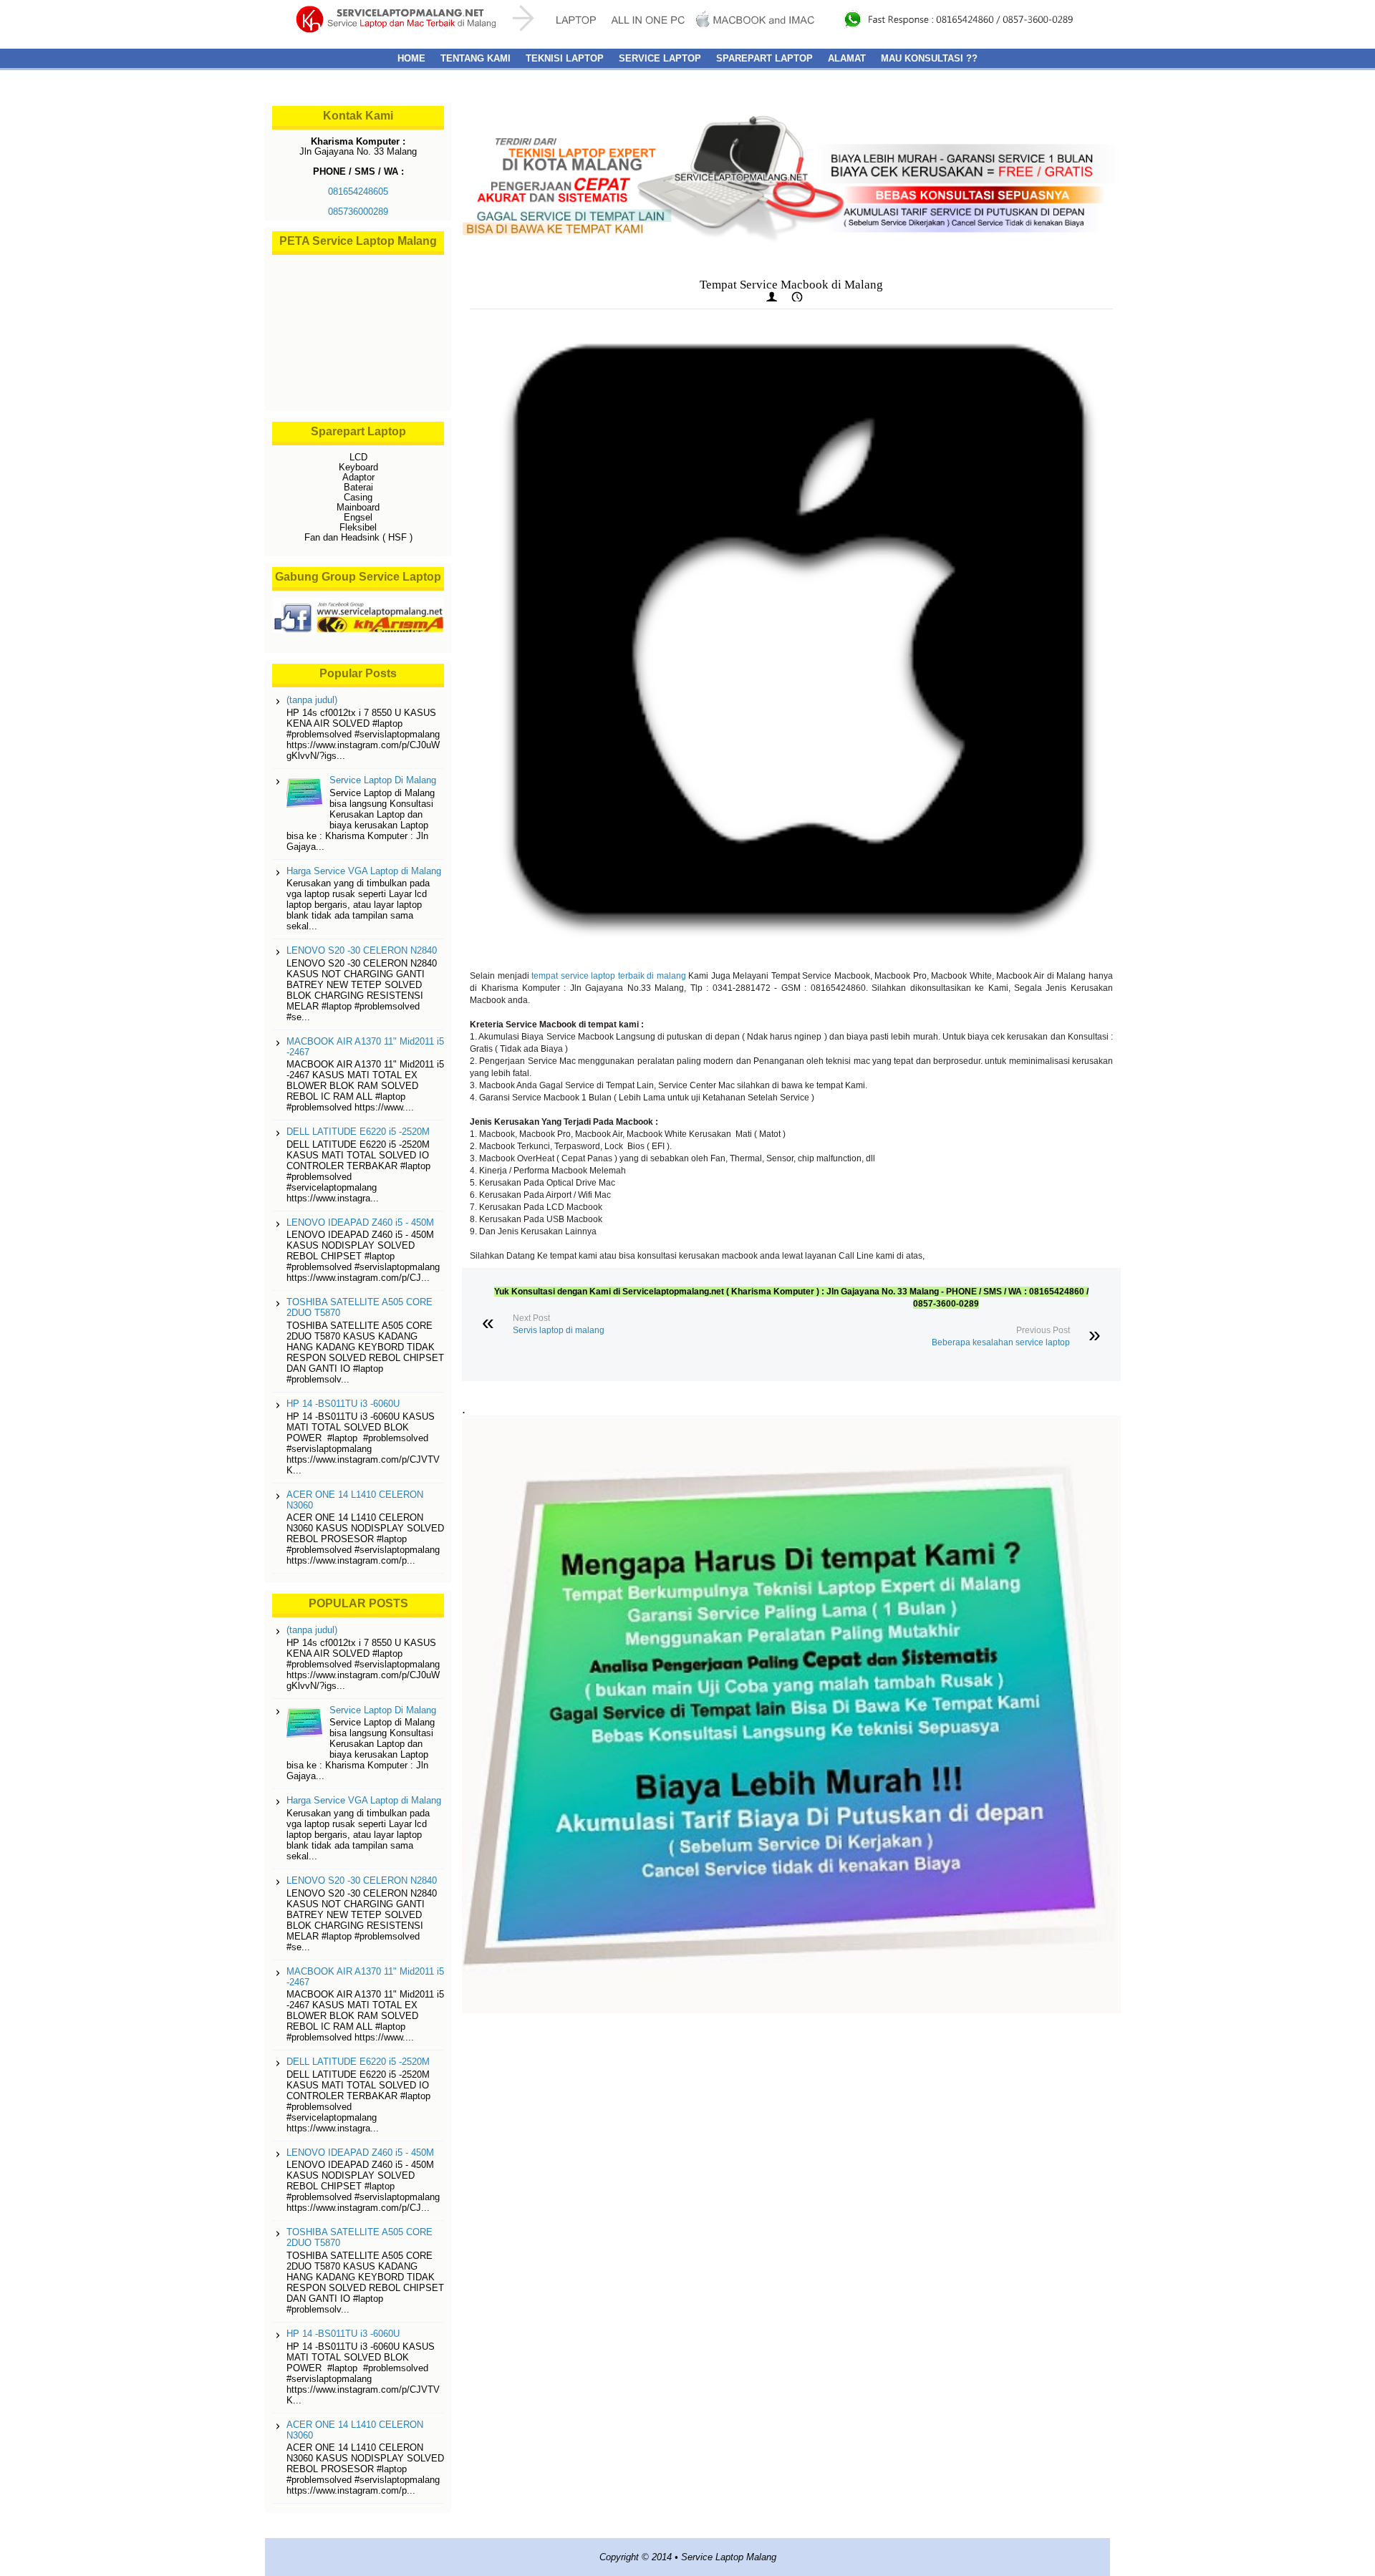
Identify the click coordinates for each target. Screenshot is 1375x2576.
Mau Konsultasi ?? (929, 58)
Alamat (847, 58)
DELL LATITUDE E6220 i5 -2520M (358, 1132)
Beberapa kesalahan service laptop (1001, 1342)
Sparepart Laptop (764, 58)
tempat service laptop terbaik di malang (609, 976)
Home (411, 58)
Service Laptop (660, 58)
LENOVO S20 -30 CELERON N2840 (362, 950)
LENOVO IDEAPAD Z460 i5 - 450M (360, 1222)
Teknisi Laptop (565, 58)
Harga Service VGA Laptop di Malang (364, 871)
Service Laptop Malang (729, 2557)
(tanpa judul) (312, 700)
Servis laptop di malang (559, 1330)
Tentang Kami (476, 58)
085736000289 (358, 212)
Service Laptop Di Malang (383, 780)
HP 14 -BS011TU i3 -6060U (343, 1404)
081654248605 (358, 192)
